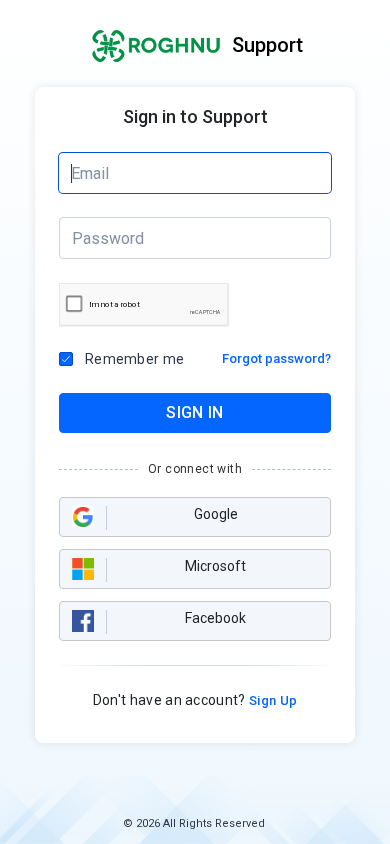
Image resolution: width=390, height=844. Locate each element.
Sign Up (272, 700)
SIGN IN (194, 412)
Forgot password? (276, 358)
